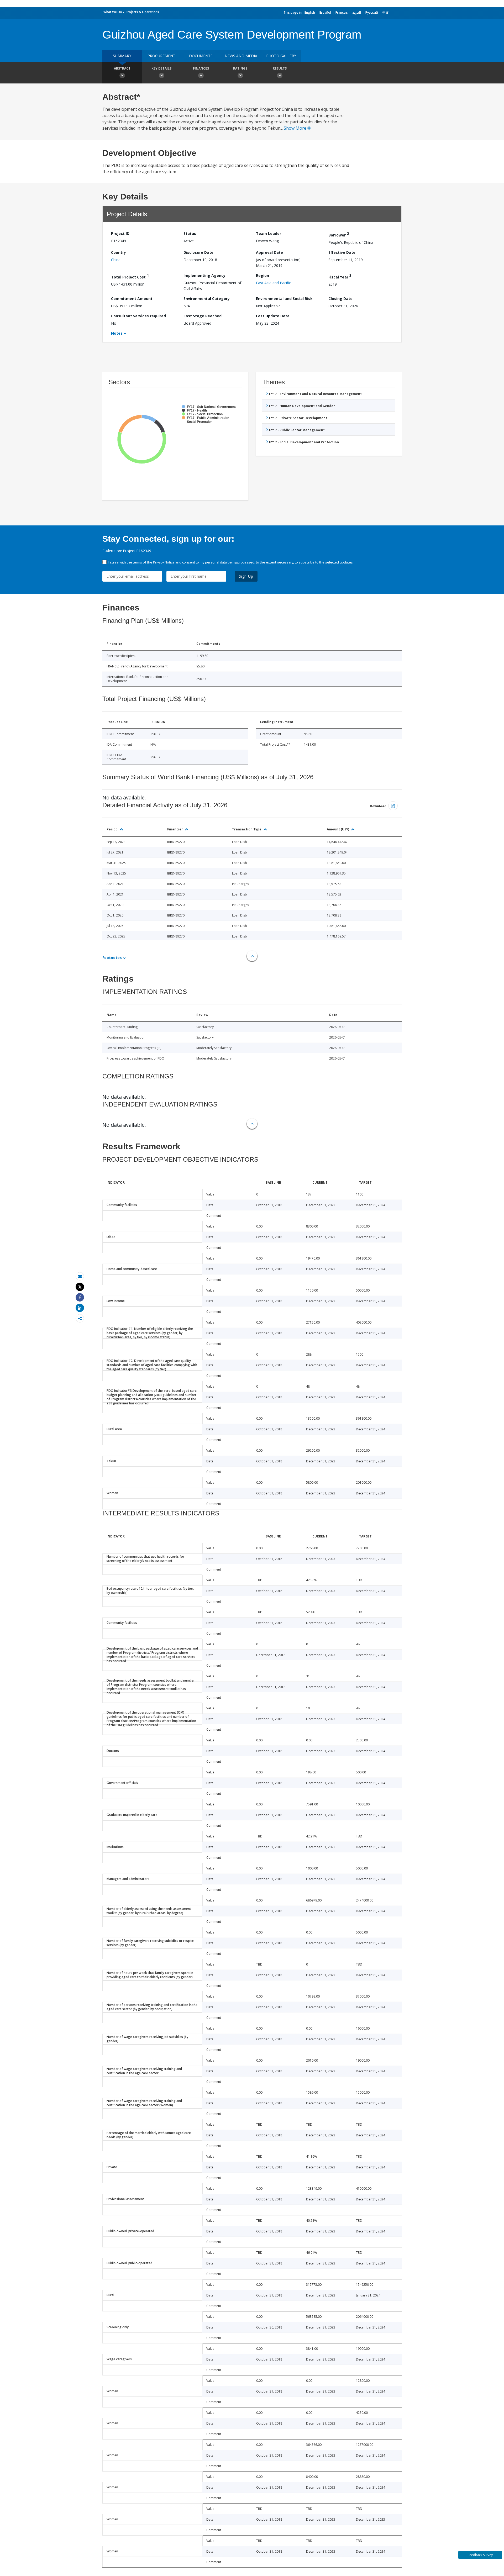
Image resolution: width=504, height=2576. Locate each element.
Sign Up (246, 576)
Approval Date (269, 252)
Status (190, 233)
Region (262, 275)
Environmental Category (207, 299)
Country (119, 252)
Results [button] (280, 68)
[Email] (80, 1276)
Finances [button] (201, 68)
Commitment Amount (132, 299)
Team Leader (269, 233)
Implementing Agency (204, 275)
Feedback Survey (480, 2555)
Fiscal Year (340, 276)
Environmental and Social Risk (284, 299)
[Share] (80, 1297)
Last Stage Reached (203, 316)
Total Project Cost (130, 276)
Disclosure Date (198, 252)
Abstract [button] (122, 68)
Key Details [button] (161, 68)
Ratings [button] (240, 68)
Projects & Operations (142, 12)
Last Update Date (273, 316)
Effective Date (342, 252)
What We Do (113, 12)
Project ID (120, 233)
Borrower (339, 234)
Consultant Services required (138, 316)
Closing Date (340, 299)
